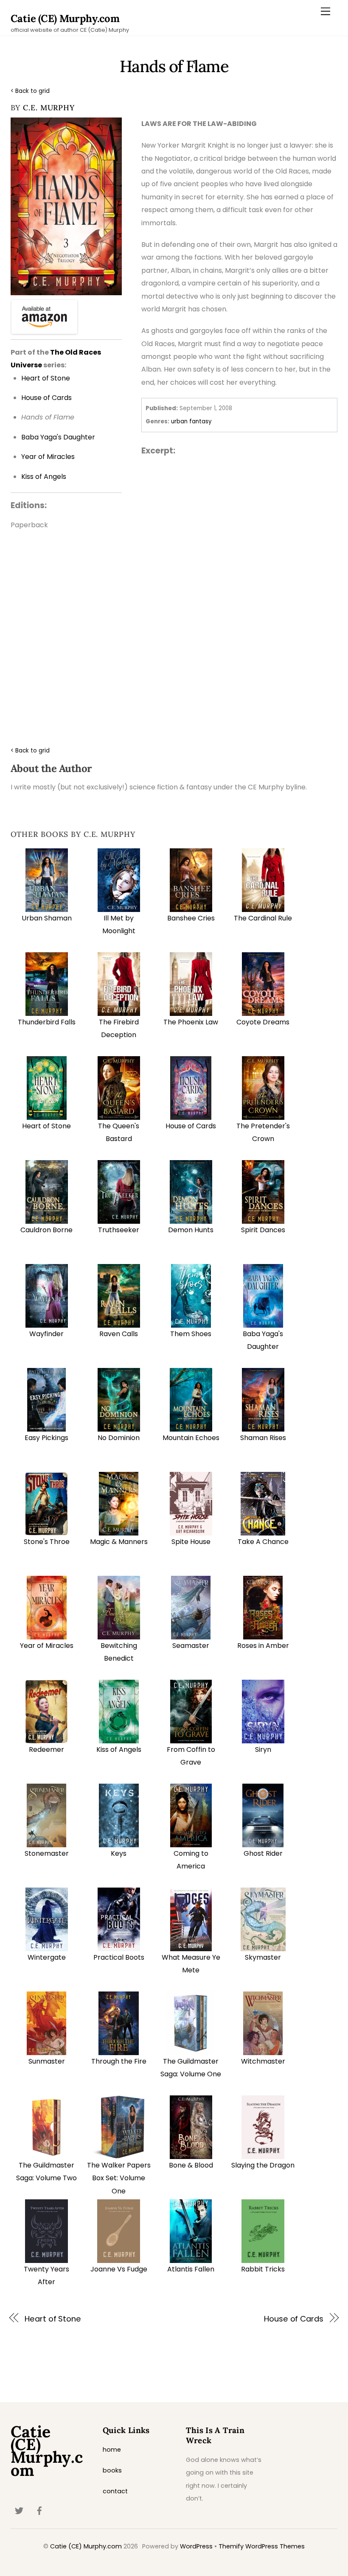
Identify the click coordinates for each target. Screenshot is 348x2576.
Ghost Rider (263, 1853)
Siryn (263, 1749)
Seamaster (191, 1646)
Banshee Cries (191, 918)
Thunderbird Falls (47, 1022)
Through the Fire (119, 2061)
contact (115, 2491)
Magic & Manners (119, 1542)
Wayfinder (46, 1334)
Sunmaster (47, 2061)
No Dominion (119, 1438)
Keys (119, 1853)
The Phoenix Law (191, 1022)
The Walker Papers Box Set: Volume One (119, 2178)
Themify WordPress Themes (262, 2546)
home (112, 2450)
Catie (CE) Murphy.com (86, 2546)
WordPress (196, 2546)
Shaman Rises (263, 1438)
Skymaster (263, 1957)
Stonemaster (47, 1853)
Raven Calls (119, 1334)
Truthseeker (119, 1230)
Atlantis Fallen (191, 2269)
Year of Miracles (47, 1646)
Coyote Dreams (263, 1022)
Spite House (191, 1542)
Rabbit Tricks (263, 2269)
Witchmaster (263, 2061)
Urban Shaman (47, 918)
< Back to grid (30, 91)
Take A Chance (263, 1542)
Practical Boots (119, 1957)
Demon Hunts (191, 1230)
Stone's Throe (47, 1542)
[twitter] (19, 2510)
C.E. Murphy (49, 108)
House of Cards (191, 1126)
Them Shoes (191, 1334)
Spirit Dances (263, 1230)
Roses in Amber (263, 1646)
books (112, 2470)
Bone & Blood (191, 2165)
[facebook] (39, 2510)
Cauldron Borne (46, 1230)
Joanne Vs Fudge (119, 2269)
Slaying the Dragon (263, 2165)
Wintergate (47, 1957)
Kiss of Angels (119, 1749)
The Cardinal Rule (263, 918)
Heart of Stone (46, 1126)
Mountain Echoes (191, 1438)
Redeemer (46, 1749)
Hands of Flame (174, 66)
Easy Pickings (46, 1438)
